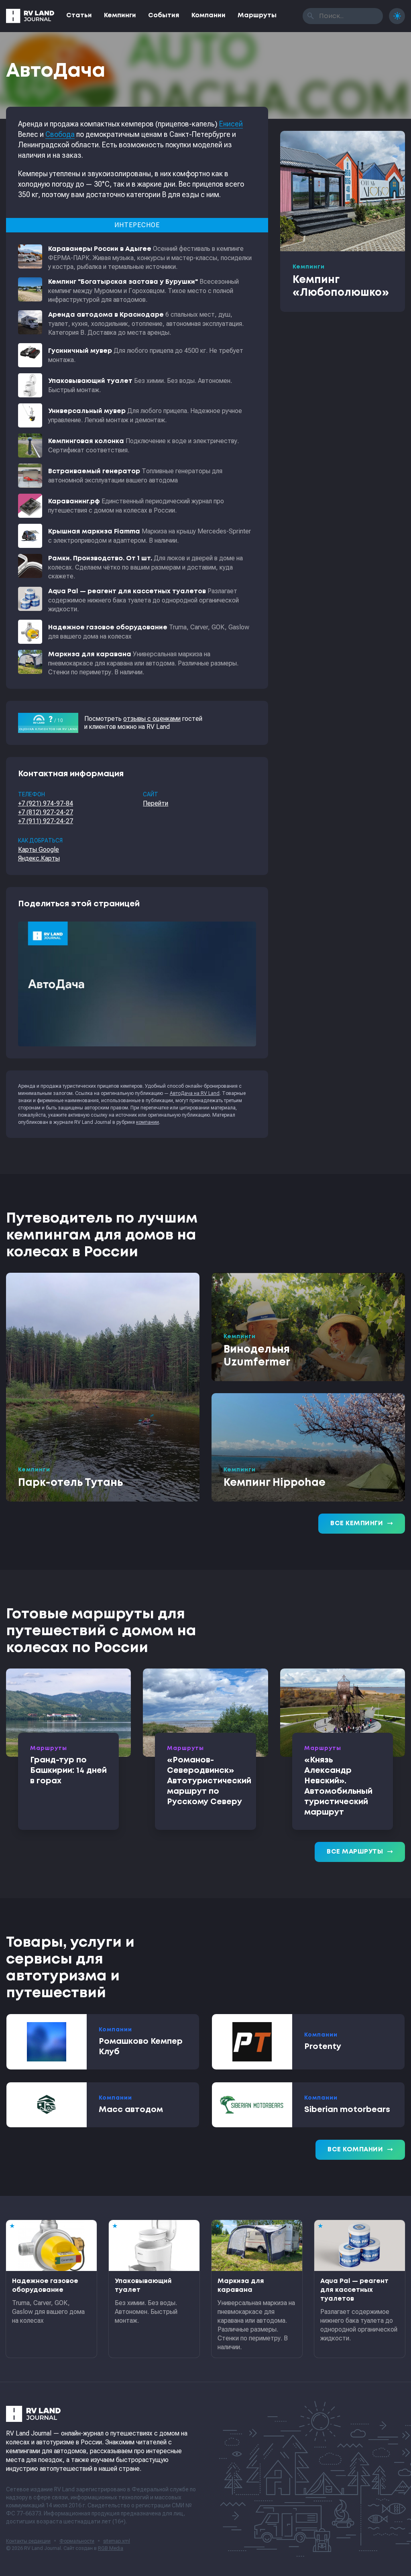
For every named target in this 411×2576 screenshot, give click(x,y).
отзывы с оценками (152, 719)
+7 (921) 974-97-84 (46, 803)
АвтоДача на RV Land (195, 1093)
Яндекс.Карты (39, 858)
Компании (209, 15)
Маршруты (257, 15)
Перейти (156, 803)
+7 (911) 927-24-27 (46, 821)
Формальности (77, 2541)
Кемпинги (120, 15)
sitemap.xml (117, 2541)
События (164, 15)
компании (148, 1122)
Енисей (231, 124)
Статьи (79, 15)
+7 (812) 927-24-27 (46, 812)
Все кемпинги (362, 1524)
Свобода (60, 134)
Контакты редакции (28, 2541)
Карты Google (39, 850)
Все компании (360, 2150)
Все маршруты (360, 1852)
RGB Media (111, 2548)
